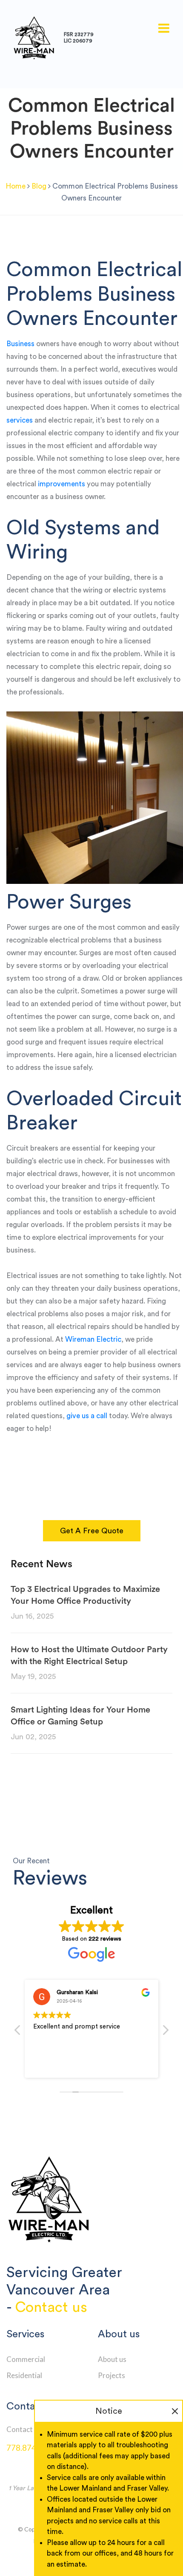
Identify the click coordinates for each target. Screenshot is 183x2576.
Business (20, 344)
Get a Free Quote (92, 1531)
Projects (112, 2375)
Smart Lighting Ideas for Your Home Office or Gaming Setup (80, 1716)
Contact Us (24, 2429)
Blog (39, 186)
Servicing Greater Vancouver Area (64, 2281)
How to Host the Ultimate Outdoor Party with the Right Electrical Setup (89, 1656)
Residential (24, 2375)
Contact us (51, 2307)
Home (16, 186)
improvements (61, 484)
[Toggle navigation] (164, 28)
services (20, 420)
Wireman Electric (93, 1339)
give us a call (87, 1416)
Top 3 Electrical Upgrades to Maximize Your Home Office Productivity (85, 1595)
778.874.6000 (31, 2448)
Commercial (26, 2359)
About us (112, 2359)
